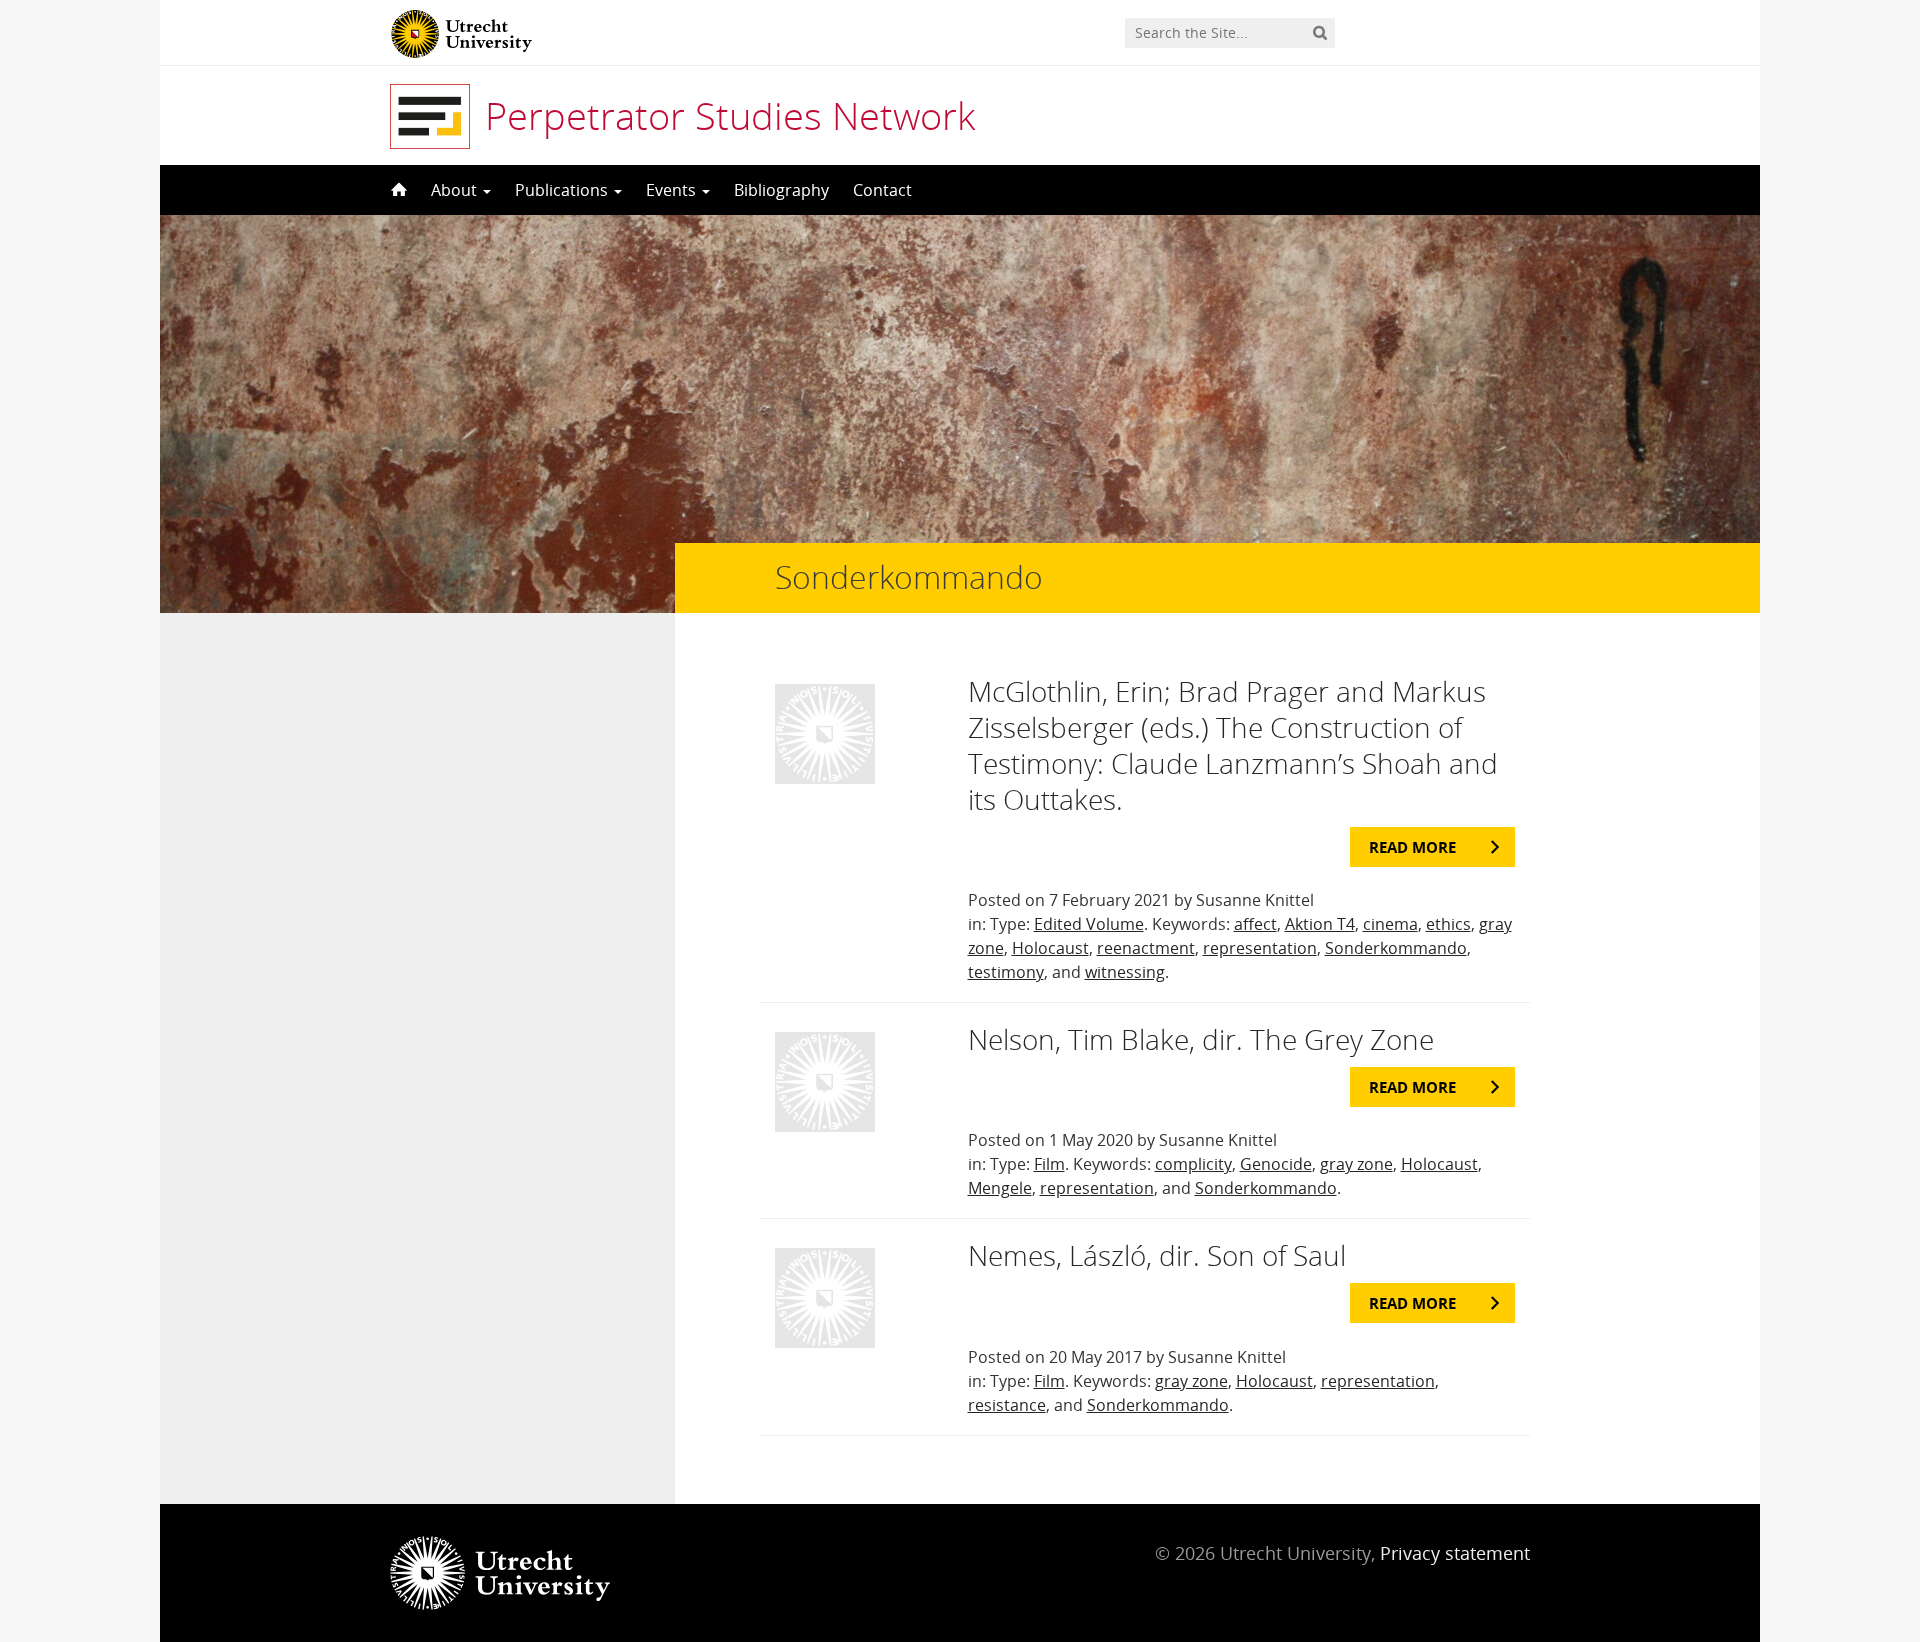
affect (1255, 924)
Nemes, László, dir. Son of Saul (1157, 1255)
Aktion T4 (1320, 924)
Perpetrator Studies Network (730, 115)
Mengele (1000, 1188)
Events (673, 190)
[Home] (397, 190)
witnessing (1125, 972)
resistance (1007, 1405)
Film (1049, 1164)
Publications (563, 190)
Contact (882, 190)
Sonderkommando (1396, 948)
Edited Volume (1089, 924)
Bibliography (781, 190)
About (456, 190)
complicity (1193, 1164)
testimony (1006, 972)
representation (1260, 948)
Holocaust (1050, 948)
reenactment (1146, 948)
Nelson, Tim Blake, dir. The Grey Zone (1201, 1039)
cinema (1390, 924)
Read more (1412, 847)
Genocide (1276, 1164)
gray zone (1356, 1164)
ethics (1448, 924)
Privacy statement (1455, 1553)
